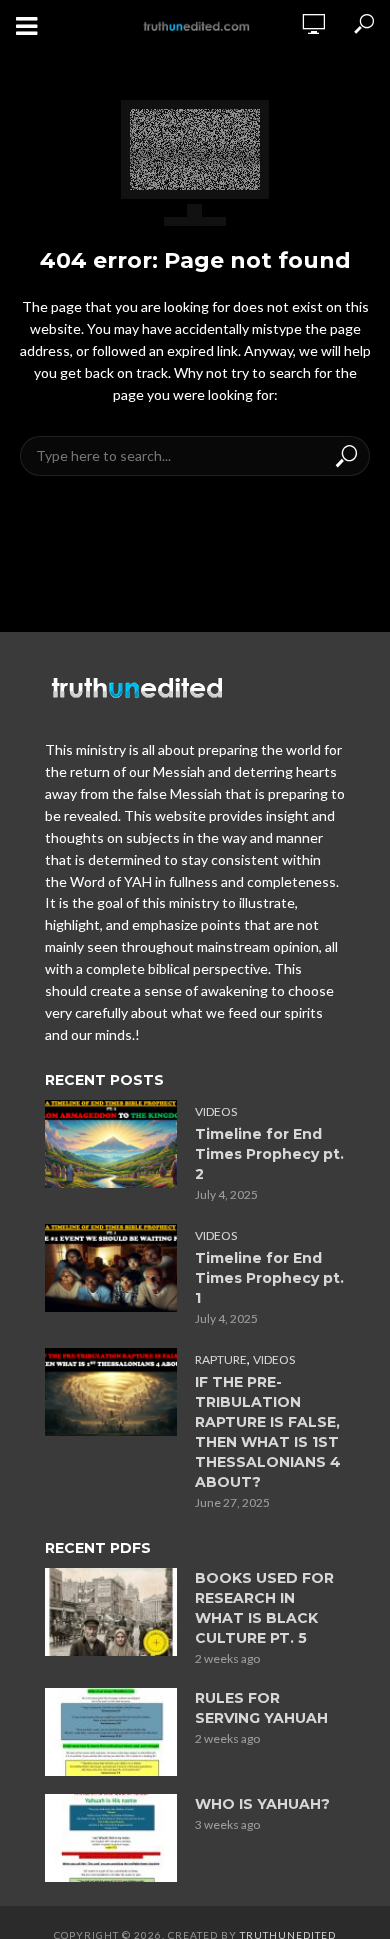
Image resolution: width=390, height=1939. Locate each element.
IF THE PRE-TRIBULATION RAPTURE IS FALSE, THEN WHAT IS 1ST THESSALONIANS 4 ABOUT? (268, 1432)
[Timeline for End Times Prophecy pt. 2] (111, 1144)
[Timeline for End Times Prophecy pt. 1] (111, 1268)
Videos (216, 1111)
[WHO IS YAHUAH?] (111, 1838)
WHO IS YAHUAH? (262, 1804)
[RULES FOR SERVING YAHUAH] (111, 1732)
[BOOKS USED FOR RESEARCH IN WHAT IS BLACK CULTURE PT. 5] (111, 1612)
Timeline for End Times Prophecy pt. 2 (269, 1154)
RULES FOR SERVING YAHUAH (261, 1708)
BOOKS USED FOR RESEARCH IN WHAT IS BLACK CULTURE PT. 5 (264, 1608)
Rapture (221, 1359)
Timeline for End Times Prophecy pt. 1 (269, 1278)
